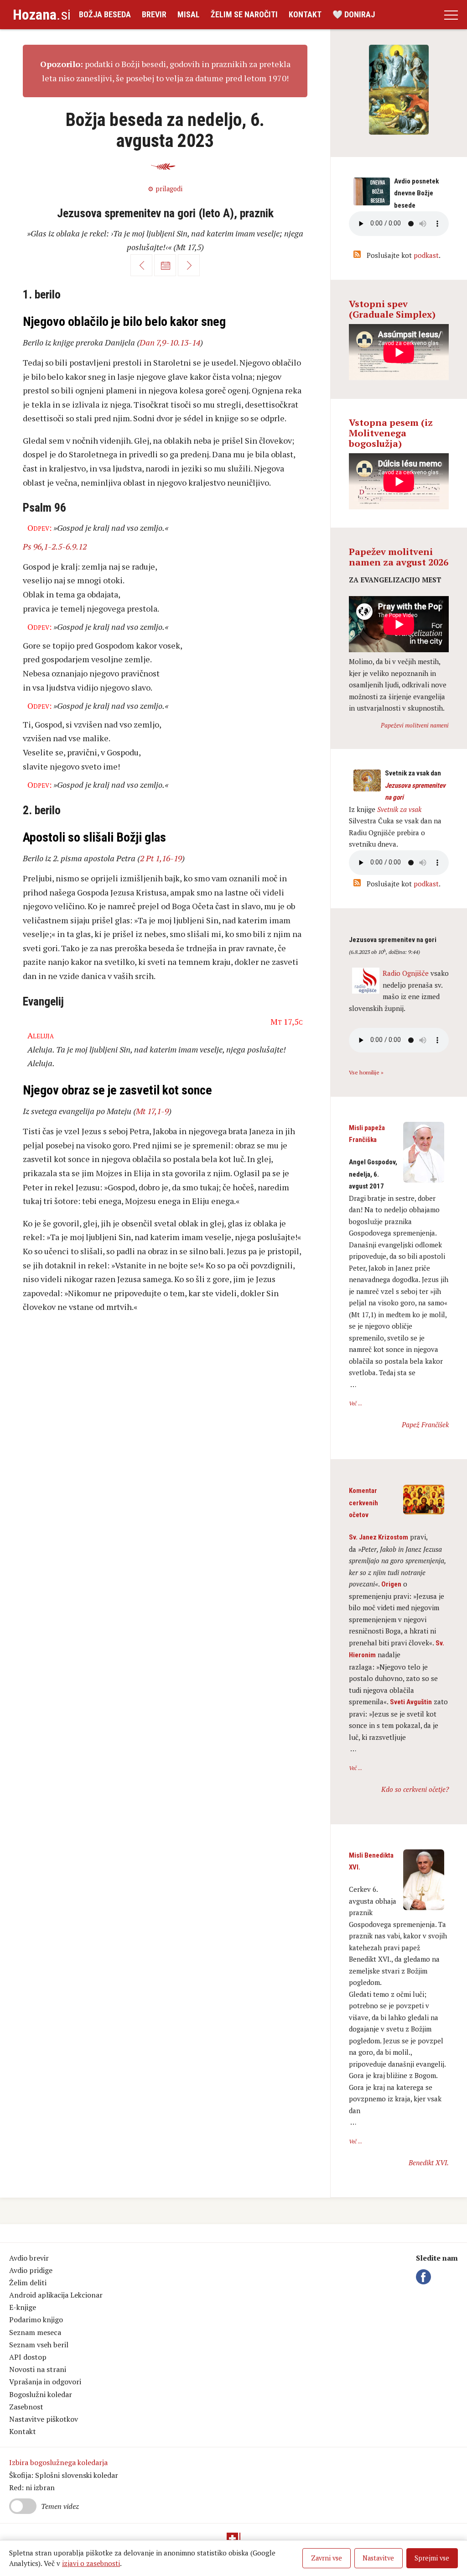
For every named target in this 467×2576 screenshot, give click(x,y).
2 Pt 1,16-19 (161, 858)
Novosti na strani (38, 2369)
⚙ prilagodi (165, 189)
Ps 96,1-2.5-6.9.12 (55, 546)
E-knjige (23, 2307)
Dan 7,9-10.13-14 (170, 342)
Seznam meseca (35, 2332)
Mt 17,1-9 (152, 1111)
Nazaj (141, 265)
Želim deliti (28, 2283)
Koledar (165, 265)
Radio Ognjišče (406, 973)
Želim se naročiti (244, 14)
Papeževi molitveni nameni (415, 725)
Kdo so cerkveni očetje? (415, 1789)
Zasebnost (26, 2407)
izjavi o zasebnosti (91, 2563)
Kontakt (305, 14)
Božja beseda (105, 14)
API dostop (28, 2357)
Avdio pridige (31, 2270)
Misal (189, 14)
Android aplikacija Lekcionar (56, 2295)
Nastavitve (378, 2558)
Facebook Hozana (425, 2277)
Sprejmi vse (432, 2558)
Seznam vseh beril (39, 2345)
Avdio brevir (29, 2258)
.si (42, 15)
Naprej (189, 265)
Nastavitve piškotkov (44, 2419)
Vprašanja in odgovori (45, 2382)
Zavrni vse (327, 2558)
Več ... (355, 1403)
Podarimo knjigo (36, 2319)
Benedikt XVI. (429, 2162)
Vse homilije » (366, 1072)
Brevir (154, 14)
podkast (426, 255)
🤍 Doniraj (354, 14)
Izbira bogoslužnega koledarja (58, 2462)
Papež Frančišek (425, 1424)
